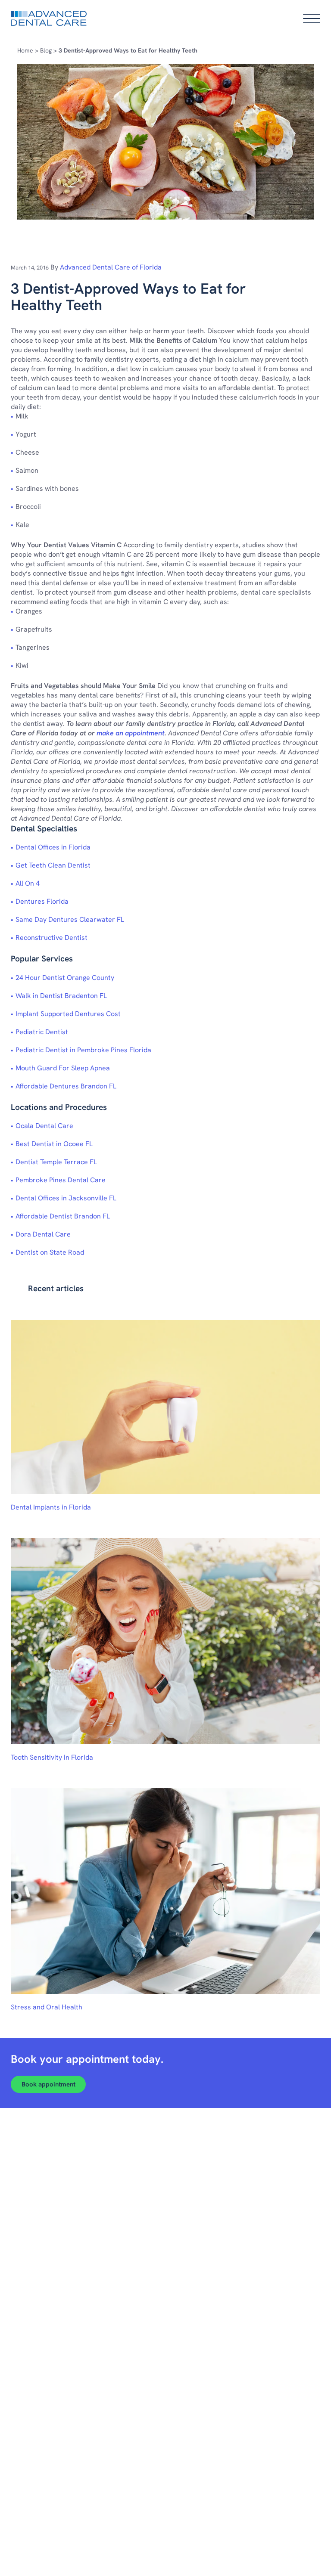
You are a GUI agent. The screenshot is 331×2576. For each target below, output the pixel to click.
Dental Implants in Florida (51, 1507)
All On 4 (28, 883)
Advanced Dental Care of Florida (111, 267)
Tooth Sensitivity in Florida (52, 1757)
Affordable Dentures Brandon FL (66, 1086)
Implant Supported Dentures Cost (68, 1014)
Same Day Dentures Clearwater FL (70, 919)
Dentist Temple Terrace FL (56, 1162)
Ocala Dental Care (44, 1126)
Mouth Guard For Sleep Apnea (63, 1068)
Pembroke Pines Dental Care (61, 1180)
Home (25, 50)
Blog (46, 50)
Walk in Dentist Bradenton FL (61, 996)
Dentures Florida (42, 901)
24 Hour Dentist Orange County (65, 978)
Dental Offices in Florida (53, 847)
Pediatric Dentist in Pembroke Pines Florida (83, 1050)
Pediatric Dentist (42, 1032)
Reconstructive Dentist (52, 938)
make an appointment (131, 733)
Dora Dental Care (43, 1234)
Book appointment (48, 2084)
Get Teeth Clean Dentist (53, 865)
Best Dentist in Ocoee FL (54, 1144)
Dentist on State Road (50, 1252)
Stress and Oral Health (47, 2007)
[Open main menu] (312, 19)
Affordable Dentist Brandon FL (63, 1216)
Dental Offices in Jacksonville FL (66, 1198)
